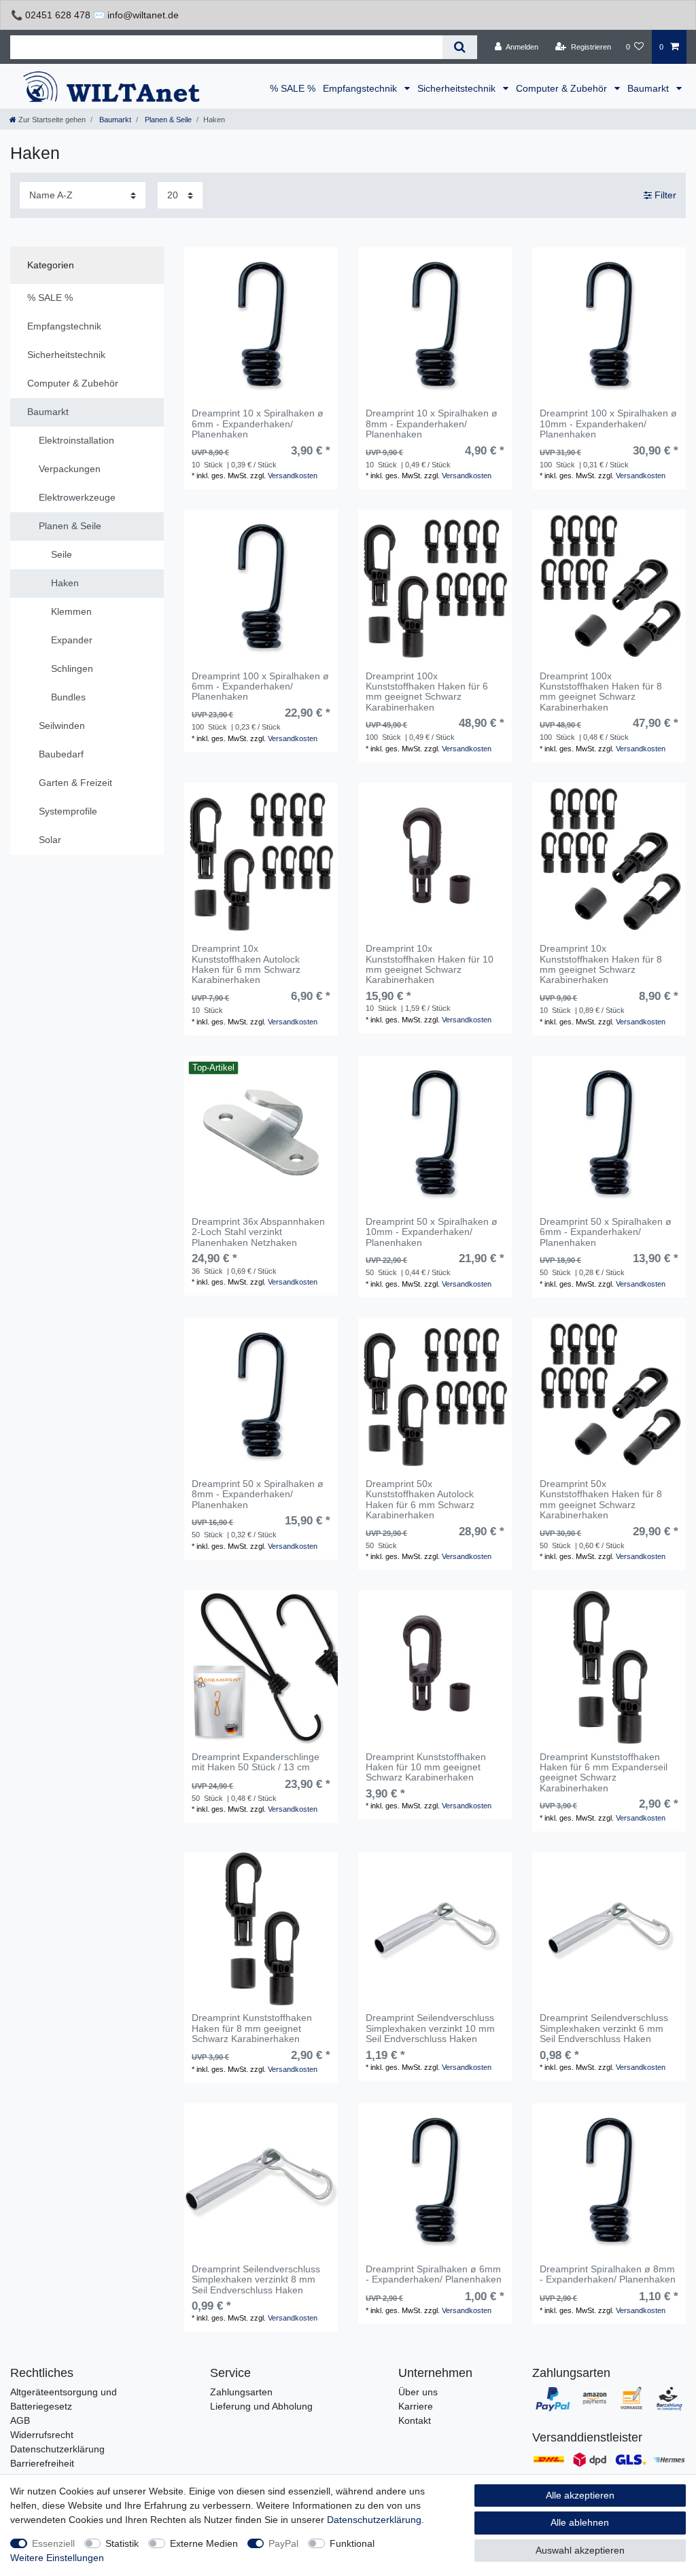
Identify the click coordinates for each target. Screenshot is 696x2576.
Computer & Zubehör (563, 88)
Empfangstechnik (361, 88)
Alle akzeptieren (580, 2495)
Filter (664, 195)
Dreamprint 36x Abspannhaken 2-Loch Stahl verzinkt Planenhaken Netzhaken (258, 1232)
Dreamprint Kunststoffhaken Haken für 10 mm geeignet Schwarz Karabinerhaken (426, 1768)
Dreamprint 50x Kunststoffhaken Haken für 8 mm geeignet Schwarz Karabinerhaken (601, 1500)
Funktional (352, 2543)
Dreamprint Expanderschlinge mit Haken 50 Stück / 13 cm (256, 1762)
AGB (20, 2420)
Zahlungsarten (241, 2392)
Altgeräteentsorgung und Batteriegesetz (64, 2399)
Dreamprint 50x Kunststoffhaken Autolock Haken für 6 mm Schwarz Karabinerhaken (420, 1500)
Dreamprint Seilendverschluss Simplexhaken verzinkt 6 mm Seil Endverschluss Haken (604, 2028)
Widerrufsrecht (42, 2435)
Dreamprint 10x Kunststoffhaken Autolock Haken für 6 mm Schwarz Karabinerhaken (246, 964)
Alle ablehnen (580, 2522)
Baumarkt (649, 88)
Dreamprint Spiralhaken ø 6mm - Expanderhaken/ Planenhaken (434, 2274)
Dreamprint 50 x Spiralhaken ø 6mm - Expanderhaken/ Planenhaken (606, 1232)
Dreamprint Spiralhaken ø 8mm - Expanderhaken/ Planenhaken (608, 2274)
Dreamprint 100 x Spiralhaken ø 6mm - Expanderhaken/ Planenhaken (260, 687)
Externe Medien (204, 2543)
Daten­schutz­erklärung (374, 2520)
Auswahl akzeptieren (580, 2550)
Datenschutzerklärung (57, 2449)
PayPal (283, 2543)
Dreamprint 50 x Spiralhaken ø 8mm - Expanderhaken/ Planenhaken (258, 1495)
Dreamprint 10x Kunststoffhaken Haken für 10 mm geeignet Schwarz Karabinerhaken (430, 964)
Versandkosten (293, 476)
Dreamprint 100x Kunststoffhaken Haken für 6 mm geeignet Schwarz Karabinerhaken (427, 692)
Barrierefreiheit (42, 2463)
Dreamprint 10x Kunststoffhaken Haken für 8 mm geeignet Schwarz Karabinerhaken (601, 964)
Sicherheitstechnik (458, 88)
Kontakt (415, 2420)
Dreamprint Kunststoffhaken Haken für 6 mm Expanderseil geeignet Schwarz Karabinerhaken (604, 1773)
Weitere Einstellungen (57, 2558)
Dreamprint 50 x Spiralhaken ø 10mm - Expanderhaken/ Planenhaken (432, 1232)
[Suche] (460, 47)
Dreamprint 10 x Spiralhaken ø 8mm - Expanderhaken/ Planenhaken (432, 424)
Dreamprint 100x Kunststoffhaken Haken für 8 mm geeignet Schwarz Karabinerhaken (601, 692)
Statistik (122, 2543)
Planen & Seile (167, 120)
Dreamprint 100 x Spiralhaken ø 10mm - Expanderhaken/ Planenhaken (608, 424)
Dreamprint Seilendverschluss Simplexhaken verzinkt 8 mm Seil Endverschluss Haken (256, 2280)
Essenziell (53, 2543)
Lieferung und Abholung (261, 2406)
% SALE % (293, 88)
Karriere (416, 2406)
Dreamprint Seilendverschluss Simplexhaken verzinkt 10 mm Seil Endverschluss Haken (430, 2028)
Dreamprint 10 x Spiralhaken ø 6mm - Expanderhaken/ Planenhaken (258, 424)
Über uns (418, 2392)
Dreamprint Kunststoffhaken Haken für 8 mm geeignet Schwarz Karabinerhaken (252, 2028)
